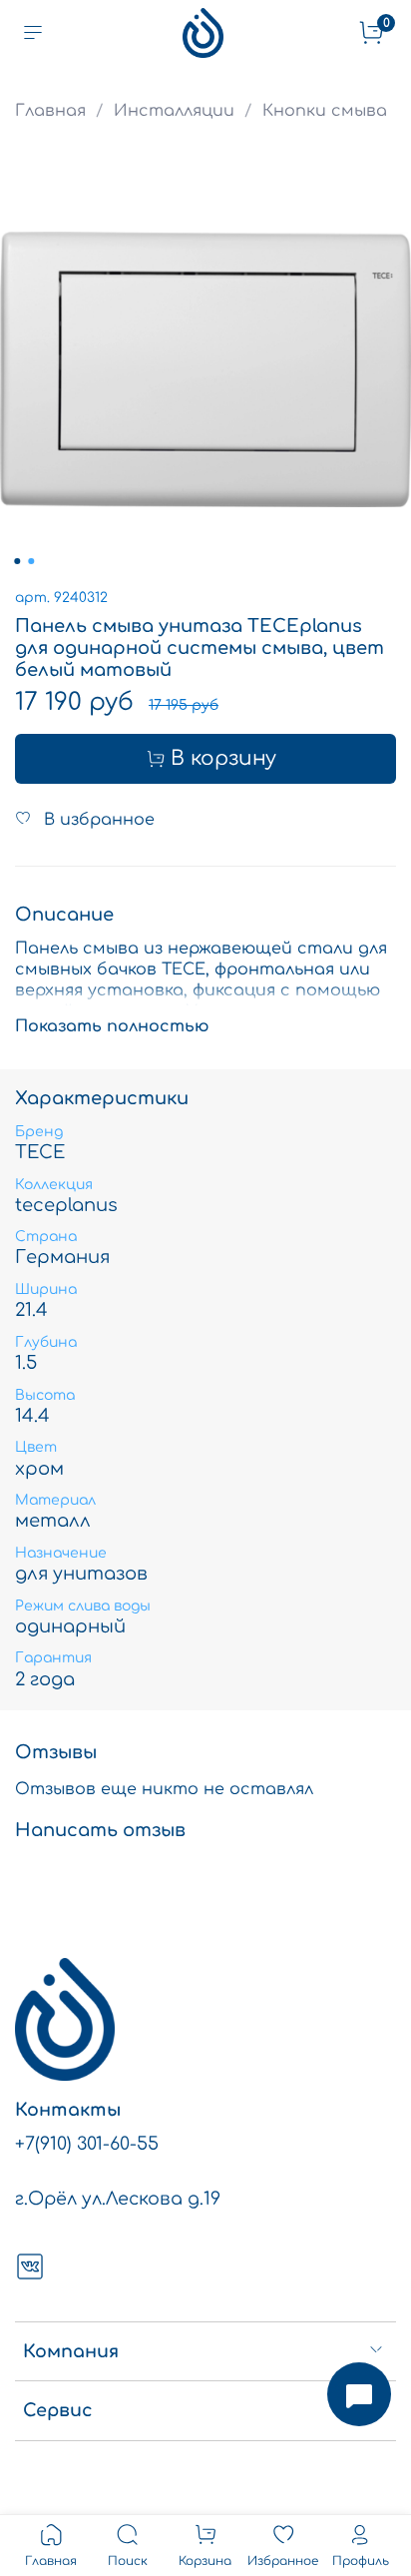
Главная (50, 111)
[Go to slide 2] (31, 561)
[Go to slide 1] (17, 561)
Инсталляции (174, 111)
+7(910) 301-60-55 (87, 2144)
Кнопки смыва (325, 111)
